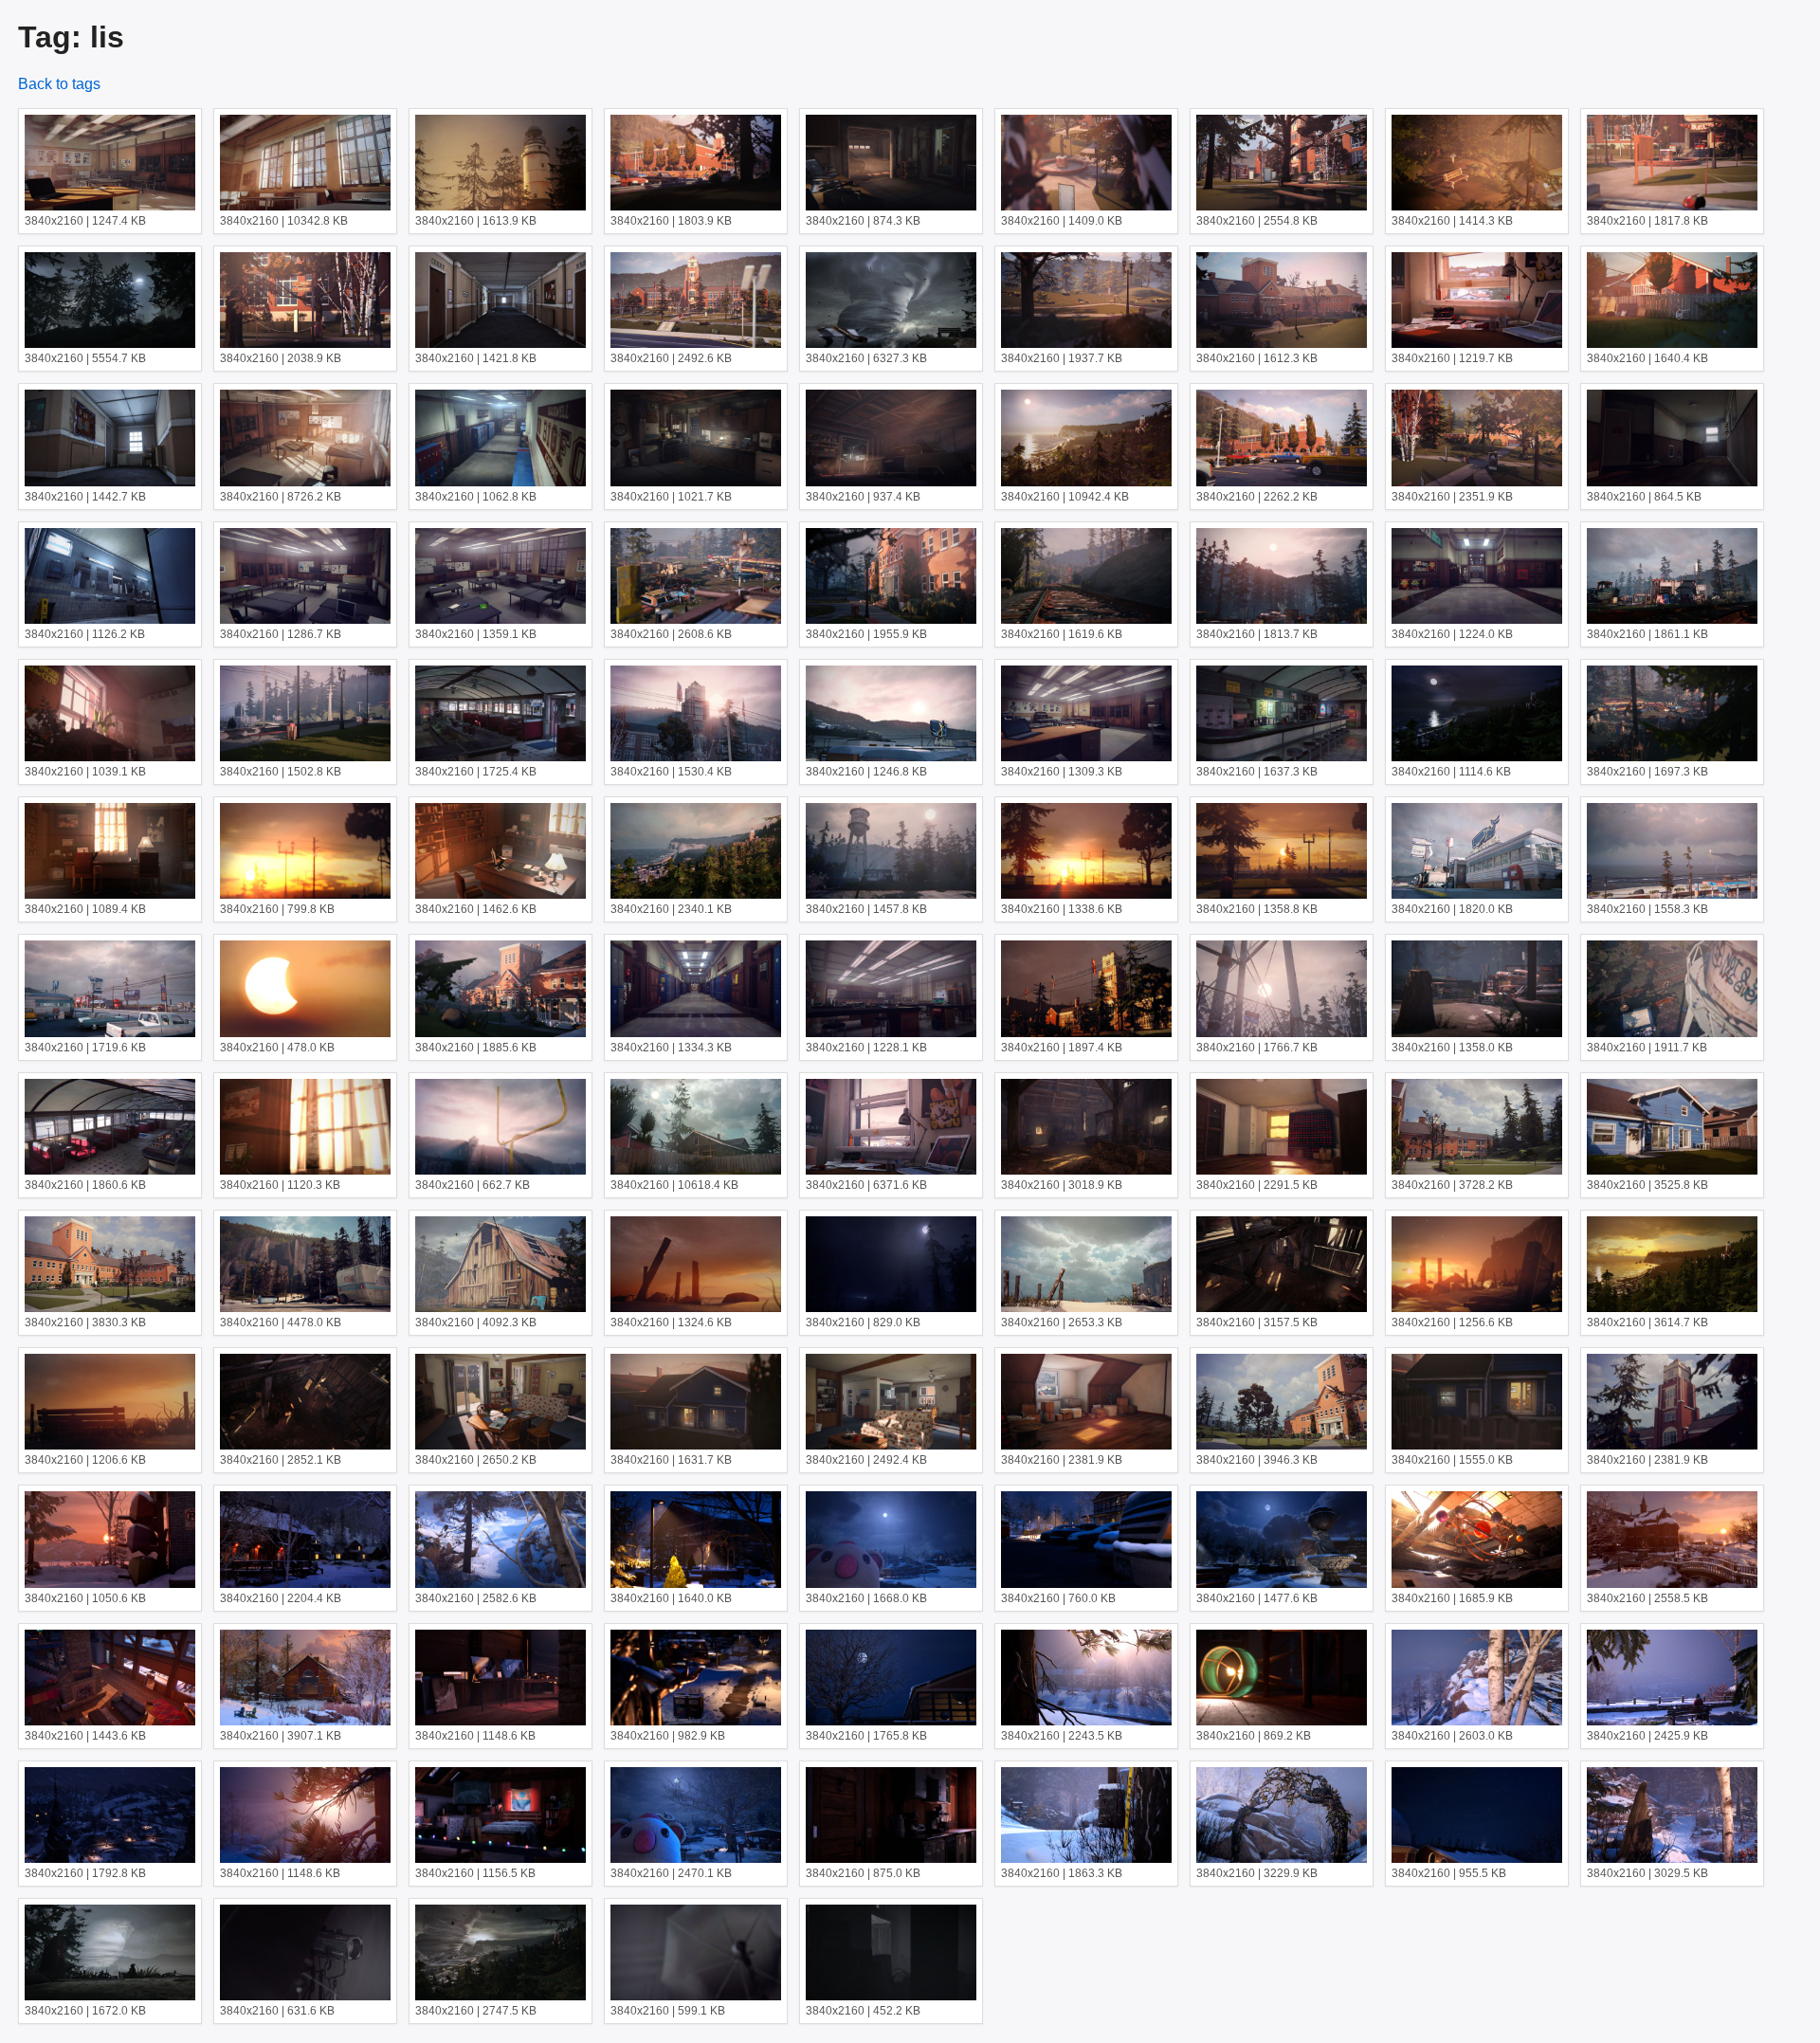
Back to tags (59, 84)
